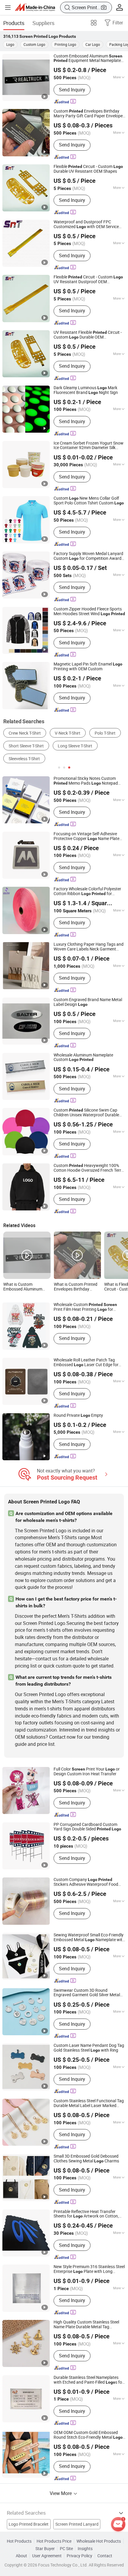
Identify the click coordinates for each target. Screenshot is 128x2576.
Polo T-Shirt (105, 733)
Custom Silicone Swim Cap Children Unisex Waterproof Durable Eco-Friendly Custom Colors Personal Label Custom (88, 1113)
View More (61, 2493)
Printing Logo (65, 44)
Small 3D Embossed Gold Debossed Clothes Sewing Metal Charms (86, 2159)
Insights (85, 2549)
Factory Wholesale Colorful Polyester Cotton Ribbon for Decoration (87, 892)
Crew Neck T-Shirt (25, 733)
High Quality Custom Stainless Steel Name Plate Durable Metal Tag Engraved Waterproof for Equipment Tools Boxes (86, 2325)
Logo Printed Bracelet (29, 2524)
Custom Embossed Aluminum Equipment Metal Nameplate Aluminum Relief (88, 59)
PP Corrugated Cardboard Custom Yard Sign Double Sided (87, 1827)
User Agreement (47, 2556)
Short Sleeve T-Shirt (26, 746)
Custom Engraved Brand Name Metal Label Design (88, 1002)
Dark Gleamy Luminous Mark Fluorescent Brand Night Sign (86, 390)
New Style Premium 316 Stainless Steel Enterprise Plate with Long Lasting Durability (89, 2269)
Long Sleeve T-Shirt (75, 746)
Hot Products (19, 2541)
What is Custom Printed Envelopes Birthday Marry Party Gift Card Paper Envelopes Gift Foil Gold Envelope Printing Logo (77, 1287)
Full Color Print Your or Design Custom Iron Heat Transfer (87, 1772)
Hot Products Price (54, 2541)
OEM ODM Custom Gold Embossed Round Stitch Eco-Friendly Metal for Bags (88, 2435)
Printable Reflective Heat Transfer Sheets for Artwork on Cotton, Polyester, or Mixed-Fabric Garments (87, 2214)
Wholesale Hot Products (99, 2541)
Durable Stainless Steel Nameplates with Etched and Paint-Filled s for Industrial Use (89, 2380)
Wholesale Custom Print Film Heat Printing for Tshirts (85, 1307)
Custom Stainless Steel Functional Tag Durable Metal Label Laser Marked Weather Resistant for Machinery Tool (89, 2103)
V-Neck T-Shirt (68, 733)
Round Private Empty (78, 1416)
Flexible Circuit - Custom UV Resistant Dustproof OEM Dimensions (88, 280)
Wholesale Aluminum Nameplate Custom (83, 1058)
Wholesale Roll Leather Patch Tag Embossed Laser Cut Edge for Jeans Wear (86, 1363)
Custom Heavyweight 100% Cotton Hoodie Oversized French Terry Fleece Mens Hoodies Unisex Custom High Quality (88, 1168)
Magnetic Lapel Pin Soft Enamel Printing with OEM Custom (88, 667)
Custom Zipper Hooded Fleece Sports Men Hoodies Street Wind (89, 612)
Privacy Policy (79, 2556)
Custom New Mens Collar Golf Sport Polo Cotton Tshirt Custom (89, 501)
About (21, 2556)
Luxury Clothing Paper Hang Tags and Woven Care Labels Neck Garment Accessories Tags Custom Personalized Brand (89, 947)
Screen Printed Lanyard (77, 2524)
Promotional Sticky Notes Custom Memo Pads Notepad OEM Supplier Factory (86, 781)
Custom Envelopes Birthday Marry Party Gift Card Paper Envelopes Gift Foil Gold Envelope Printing (89, 114)
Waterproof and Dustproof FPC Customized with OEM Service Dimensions (86, 225)
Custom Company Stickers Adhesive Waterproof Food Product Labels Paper (86, 1882)
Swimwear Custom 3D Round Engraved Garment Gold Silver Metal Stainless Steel (87, 1993)
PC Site (66, 2549)
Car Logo (93, 44)
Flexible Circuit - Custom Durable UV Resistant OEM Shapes (88, 169)
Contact (105, 2556)
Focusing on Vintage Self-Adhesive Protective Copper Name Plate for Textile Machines (86, 836)
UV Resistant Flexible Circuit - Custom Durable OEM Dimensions (88, 335)
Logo (10, 44)
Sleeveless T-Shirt (24, 759)
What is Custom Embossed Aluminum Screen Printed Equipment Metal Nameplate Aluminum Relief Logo (23, 1287)
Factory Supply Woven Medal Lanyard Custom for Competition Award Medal (88, 556)
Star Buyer (45, 2549)
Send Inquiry (72, 90)
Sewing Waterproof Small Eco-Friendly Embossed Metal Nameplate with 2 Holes (89, 1938)
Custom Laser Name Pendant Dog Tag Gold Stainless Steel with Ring (89, 2048)
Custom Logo (34, 44)
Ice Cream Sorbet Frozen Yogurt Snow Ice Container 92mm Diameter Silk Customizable (89, 446)
